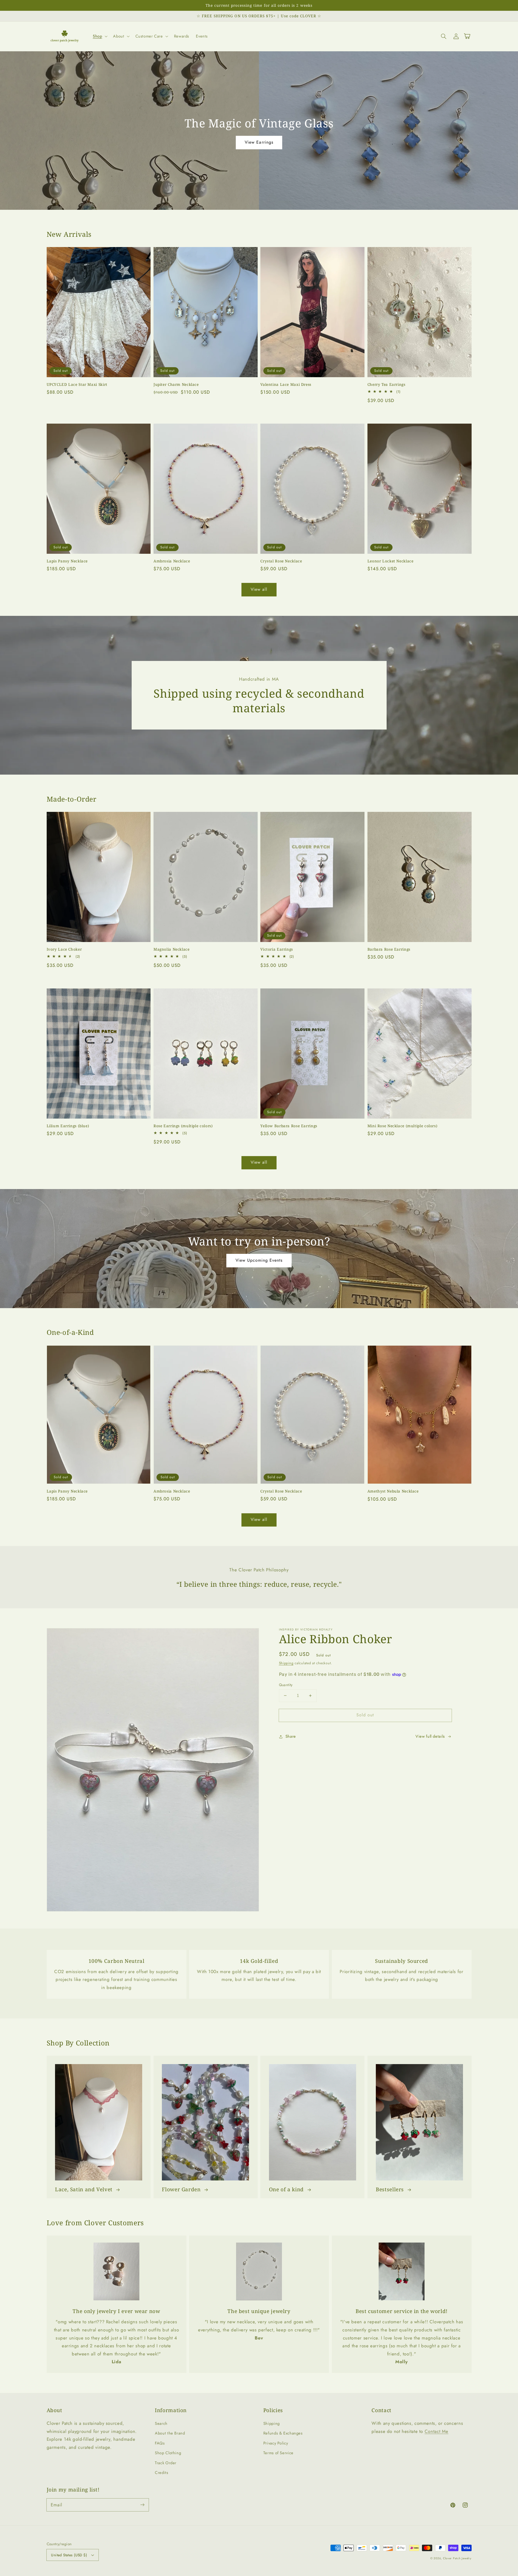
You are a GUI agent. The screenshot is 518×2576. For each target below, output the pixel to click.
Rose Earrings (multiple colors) (183, 1126)
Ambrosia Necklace (172, 561)
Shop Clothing (168, 2453)
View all (259, 589)
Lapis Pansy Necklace (67, 561)
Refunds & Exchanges (283, 2433)
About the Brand (170, 2433)
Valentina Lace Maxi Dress (286, 384)
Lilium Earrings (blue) (68, 1126)
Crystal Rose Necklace (281, 561)
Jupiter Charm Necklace (176, 384)
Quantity (286, 1685)
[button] (99, 36)
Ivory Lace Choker (64, 949)
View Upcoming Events (259, 1260)
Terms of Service (278, 2453)
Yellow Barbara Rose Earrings (289, 1126)
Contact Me (437, 2431)
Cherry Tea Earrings (386, 384)
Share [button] (291, 1736)
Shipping (286, 1663)
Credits (161, 2473)
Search (161, 2423)
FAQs (160, 2443)
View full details (430, 1736)
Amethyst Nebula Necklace (393, 1491)
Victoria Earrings (277, 949)
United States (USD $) (69, 2555)
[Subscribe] (142, 2505)
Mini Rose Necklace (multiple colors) (403, 1126)
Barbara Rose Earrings (389, 949)
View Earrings (259, 142)
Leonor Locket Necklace (391, 561)
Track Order (166, 2463)
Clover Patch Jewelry (457, 2558)
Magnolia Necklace (172, 949)
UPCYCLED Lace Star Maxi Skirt (77, 384)
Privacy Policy (276, 2443)
